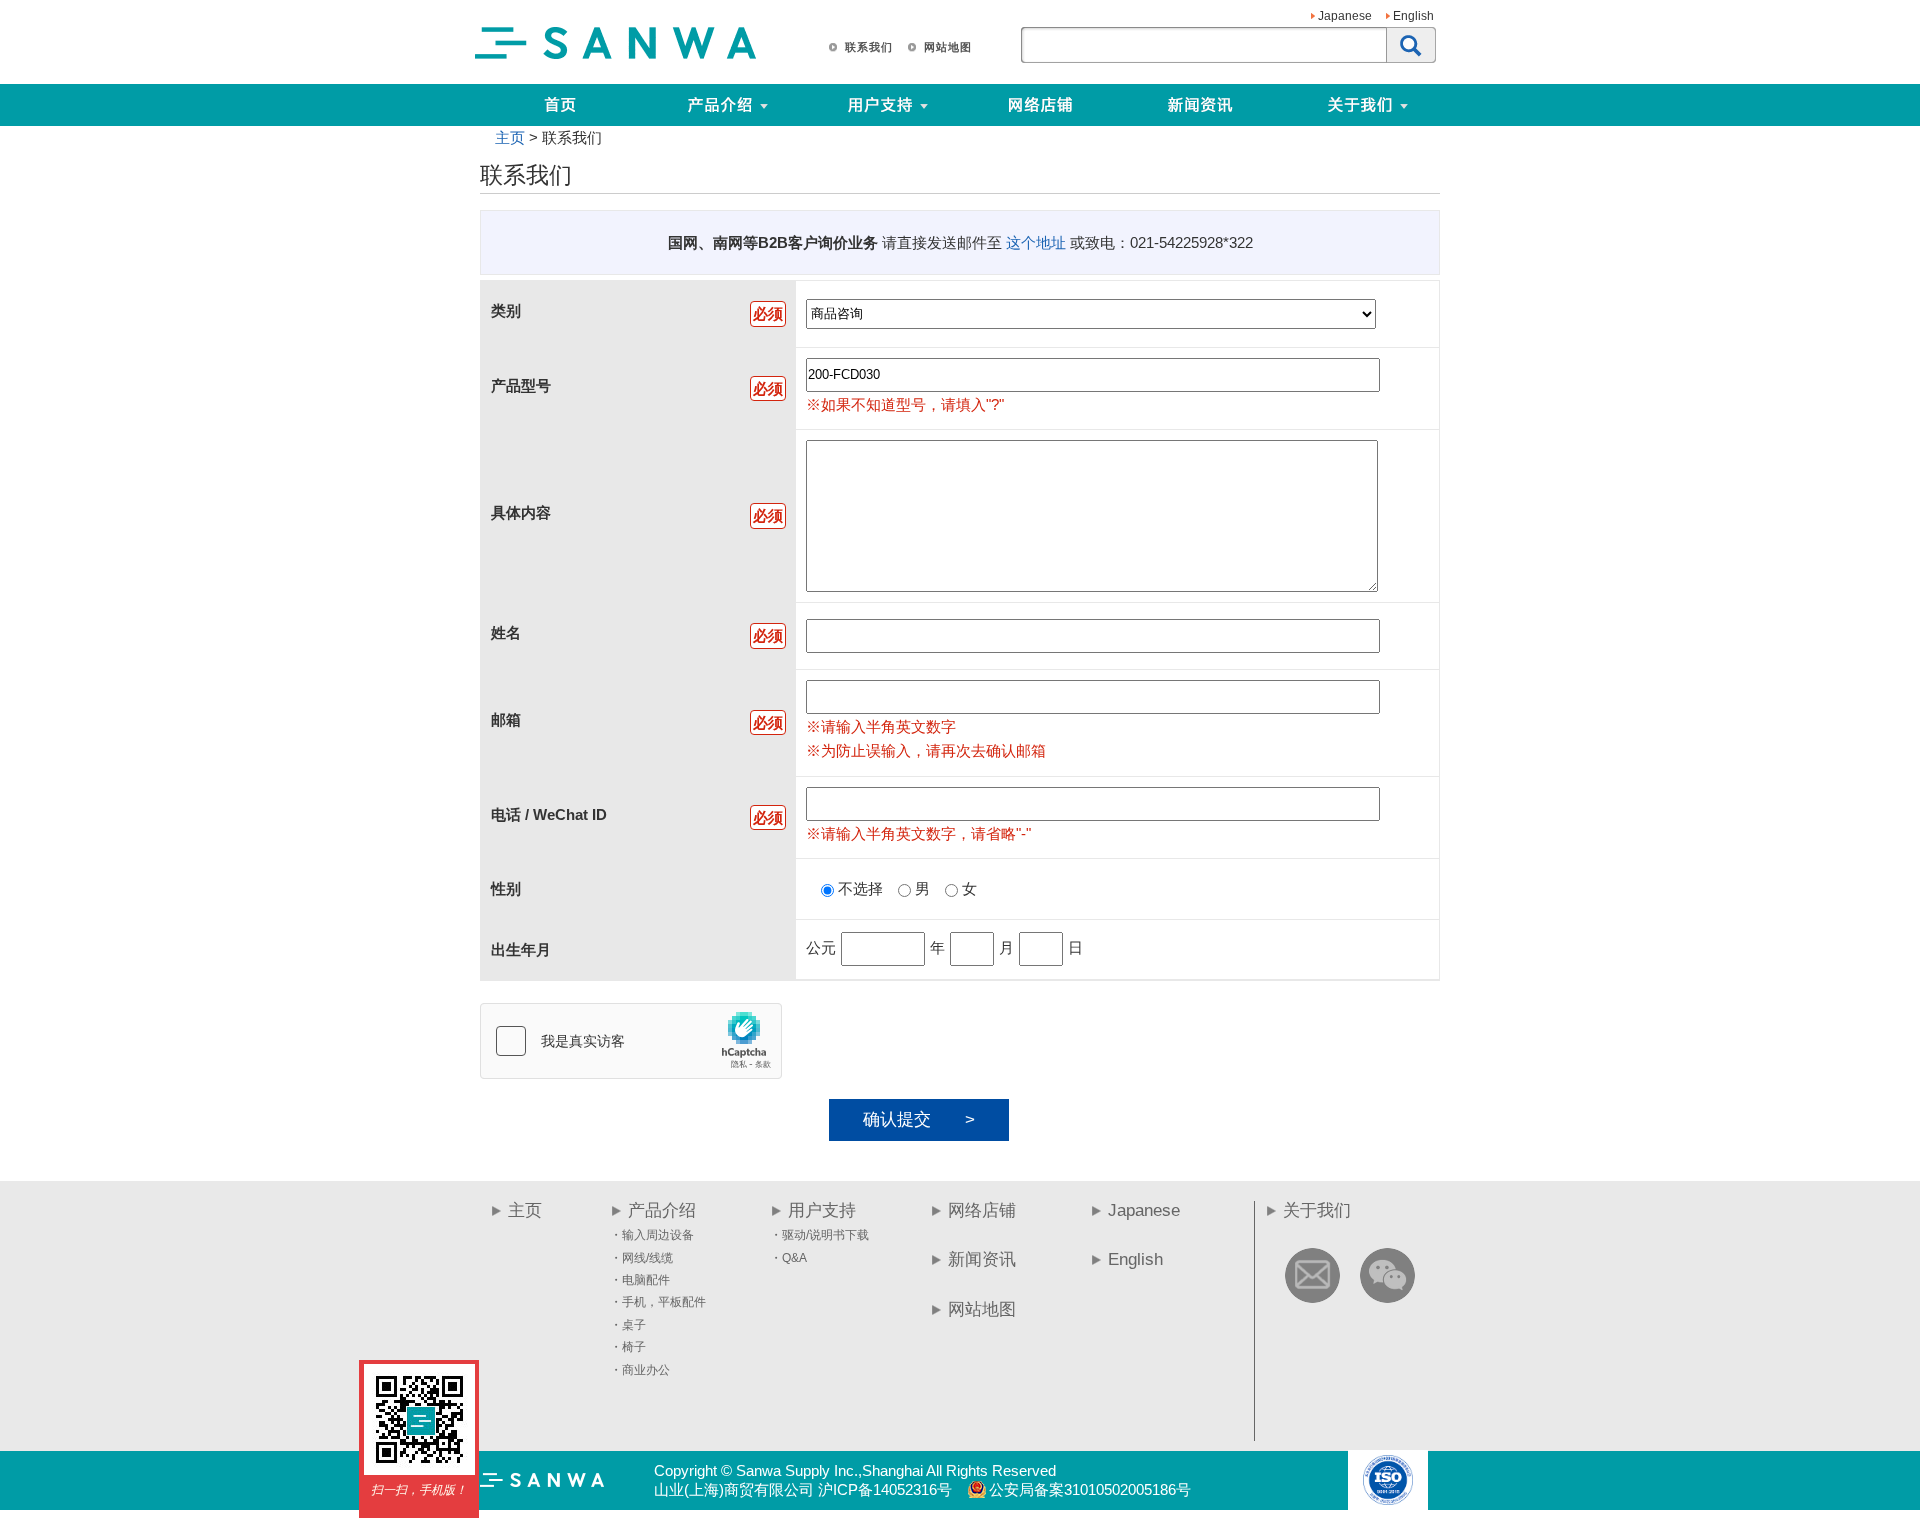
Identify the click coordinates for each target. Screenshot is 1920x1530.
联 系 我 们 (868, 47)
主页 (510, 137)
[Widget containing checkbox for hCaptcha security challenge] (631, 1041)
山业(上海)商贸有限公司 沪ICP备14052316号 (803, 1489)
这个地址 (1036, 242)
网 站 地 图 (947, 47)
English (1413, 16)
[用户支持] (957, 105)
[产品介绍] (720, 105)
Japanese (1345, 16)
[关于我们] (1437, 105)
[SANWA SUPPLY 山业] (616, 58)
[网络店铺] (1040, 105)
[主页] (560, 105)
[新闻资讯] (1200, 105)
